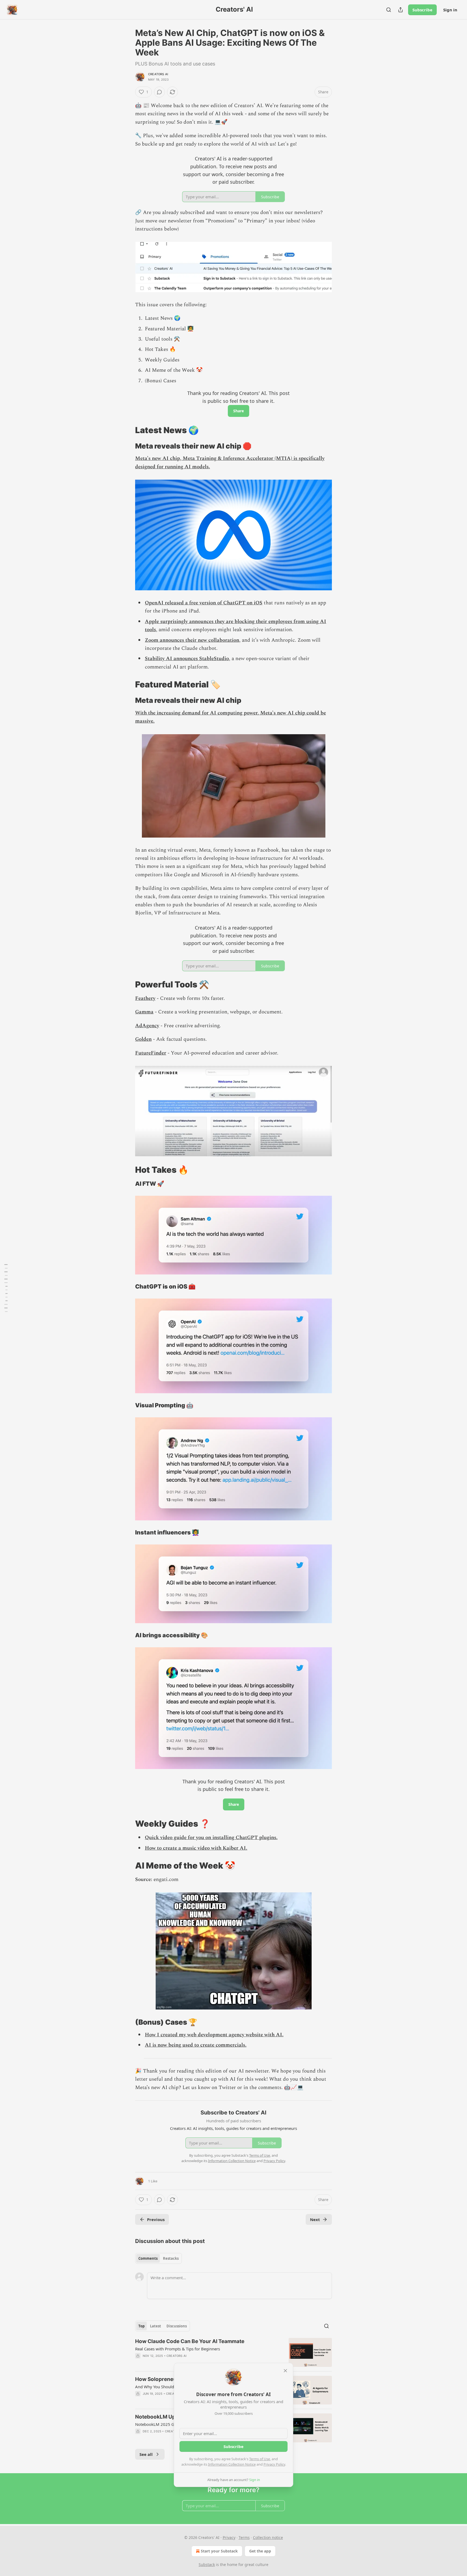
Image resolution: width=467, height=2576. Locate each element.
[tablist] (159, 2258)
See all (146, 2454)
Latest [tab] (156, 2326)
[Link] (128, 430)
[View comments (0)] (159, 92)
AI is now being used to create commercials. (196, 2045)
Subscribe (422, 10)
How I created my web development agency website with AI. (214, 2035)
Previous (156, 2219)
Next (315, 2219)
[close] (285, 2371)
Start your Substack (219, 2551)
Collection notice (268, 2537)
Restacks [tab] (171, 2258)
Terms (244, 2537)
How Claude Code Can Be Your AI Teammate (190, 2341)
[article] (234, 2352)
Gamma (144, 1012)
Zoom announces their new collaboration (192, 640)
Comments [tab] (148, 2258)
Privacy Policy (274, 2464)
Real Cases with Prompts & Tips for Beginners (178, 2349)
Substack (207, 2565)
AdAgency (147, 1026)
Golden (143, 1039)
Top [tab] (141, 2326)
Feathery (145, 998)
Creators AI (158, 74)
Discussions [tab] (177, 2326)
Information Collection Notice (232, 2464)
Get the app (260, 2551)
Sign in (450, 10)
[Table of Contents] (6, 1288)
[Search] (389, 10)
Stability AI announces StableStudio (187, 659)
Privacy (229, 2537)
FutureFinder (151, 1053)
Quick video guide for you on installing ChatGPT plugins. (211, 1838)
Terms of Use (260, 2459)
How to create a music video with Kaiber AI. (196, 1848)
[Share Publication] (401, 10)
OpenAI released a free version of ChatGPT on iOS (204, 603)
